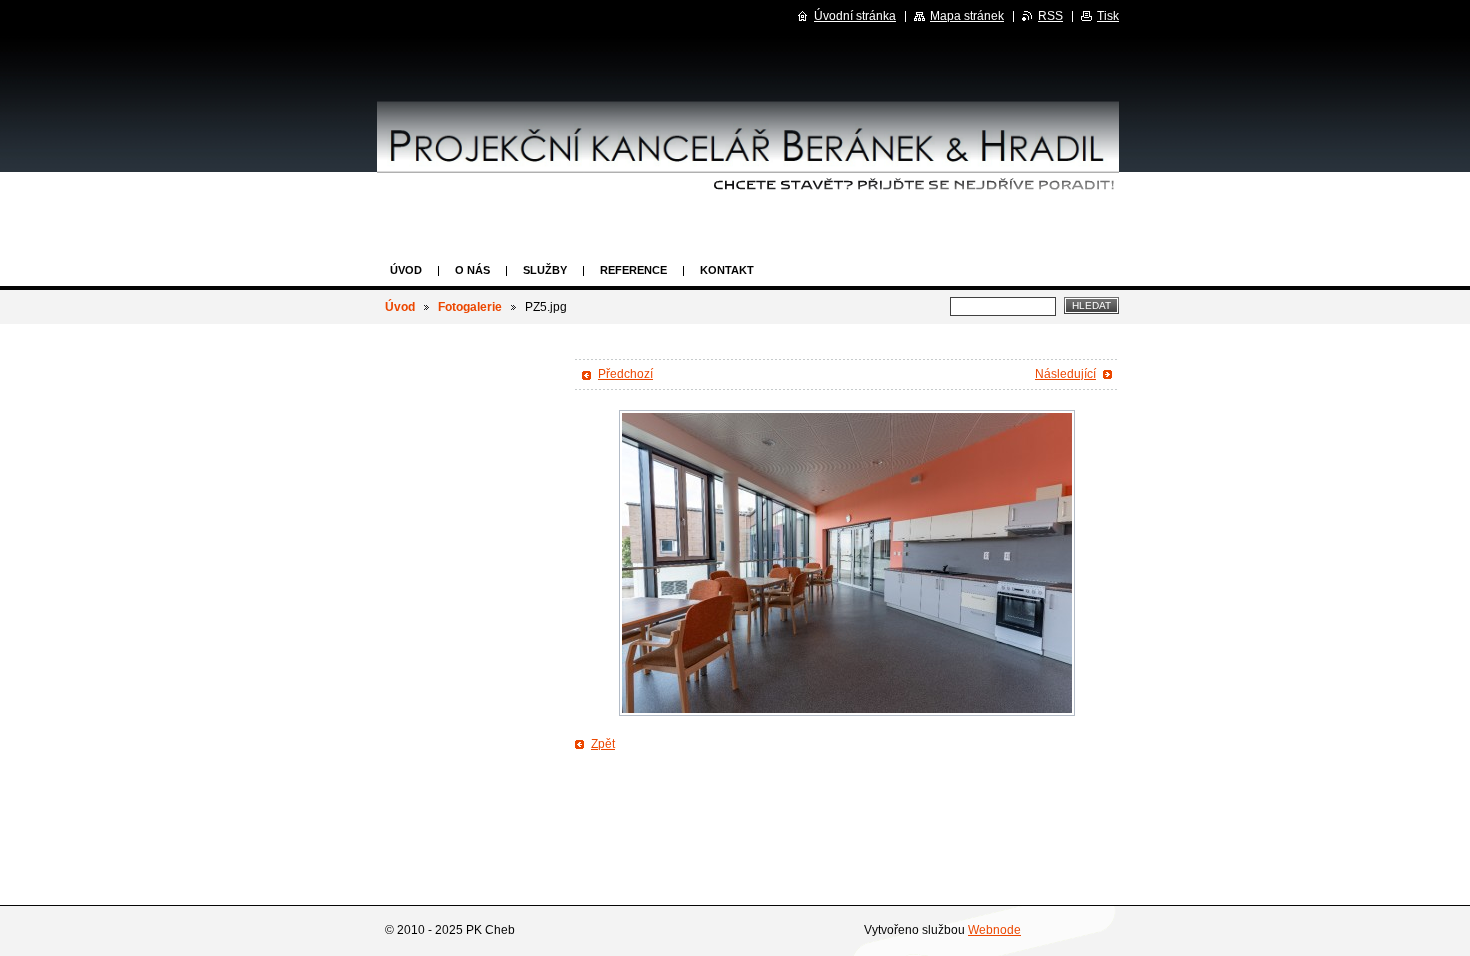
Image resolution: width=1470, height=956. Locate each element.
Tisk (1108, 16)
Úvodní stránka (855, 16)
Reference (633, 270)
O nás (472, 270)
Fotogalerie (470, 307)
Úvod (406, 270)
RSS (1050, 16)
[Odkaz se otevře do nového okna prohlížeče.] (847, 563)
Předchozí (625, 374)
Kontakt (727, 270)
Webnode (994, 930)
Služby (545, 270)
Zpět (603, 744)
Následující (1065, 374)
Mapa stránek (967, 16)
